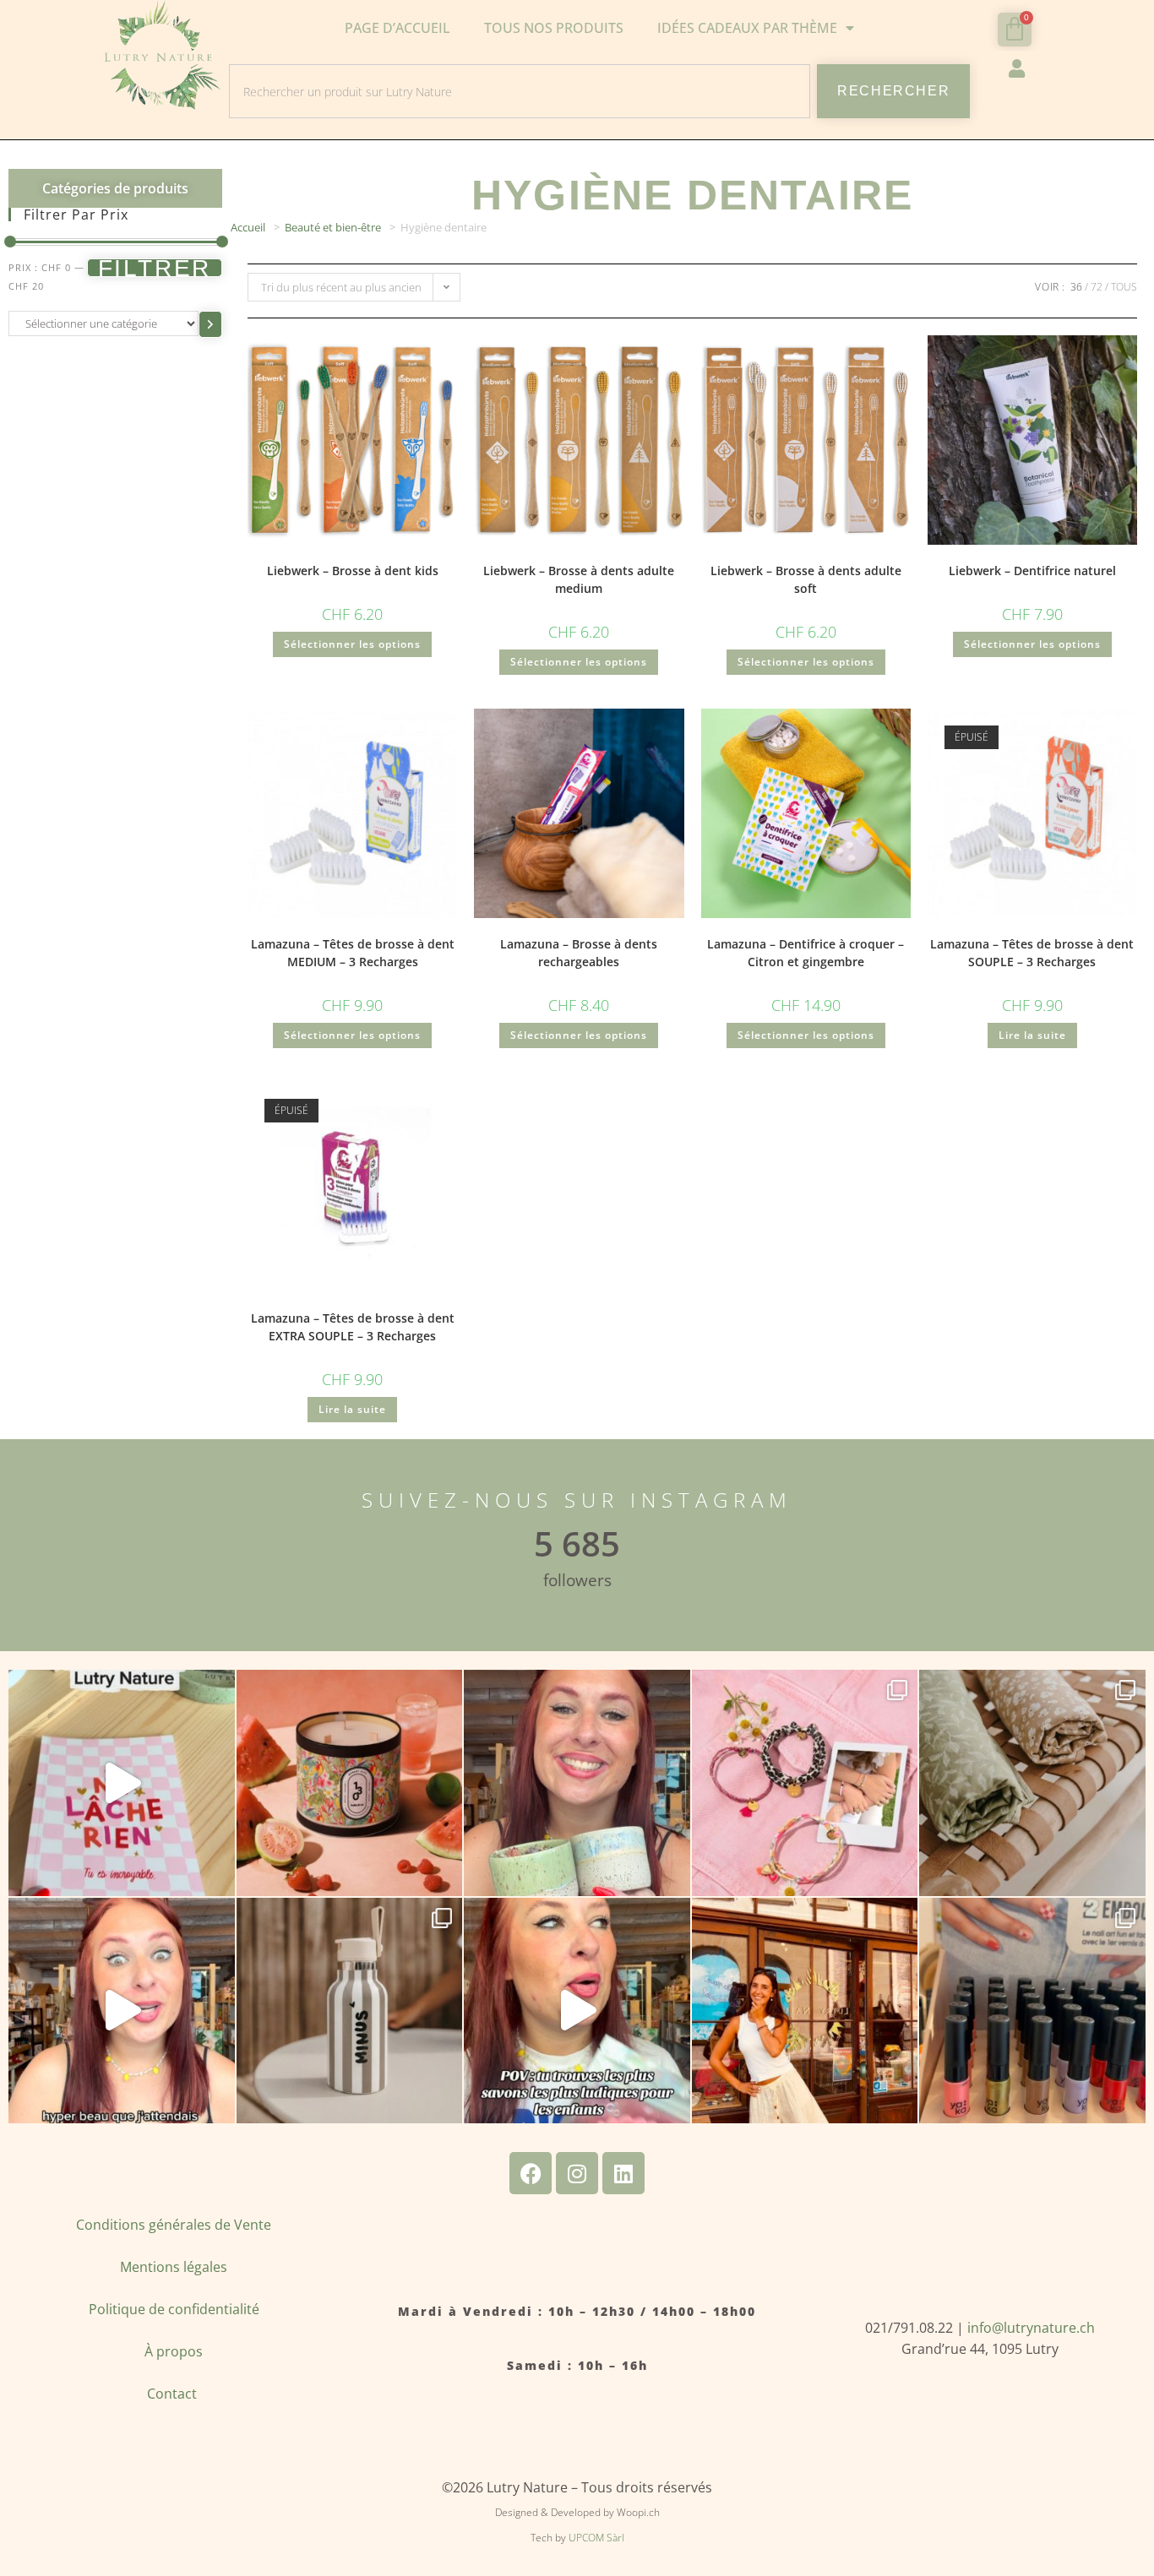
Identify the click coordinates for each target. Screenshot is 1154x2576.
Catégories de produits (115, 188)
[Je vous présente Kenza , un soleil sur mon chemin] (805, 2011)
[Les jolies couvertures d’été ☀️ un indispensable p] (1032, 1783)
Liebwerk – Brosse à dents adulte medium (579, 579)
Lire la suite (1032, 1035)
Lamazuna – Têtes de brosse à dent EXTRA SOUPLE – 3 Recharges (353, 1327)
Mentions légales (174, 2267)
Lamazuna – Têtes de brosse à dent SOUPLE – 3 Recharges (1032, 953)
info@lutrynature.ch (1031, 2328)
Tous (1124, 287)
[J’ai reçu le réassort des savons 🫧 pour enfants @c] (577, 2011)
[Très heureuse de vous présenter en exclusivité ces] (122, 2011)
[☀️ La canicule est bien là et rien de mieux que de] (350, 2011)
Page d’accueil (397, 28)
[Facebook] (531, 2173)
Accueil (248, 227)
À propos (174, 2351)
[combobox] (520, 91)
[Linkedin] (623, 2173)
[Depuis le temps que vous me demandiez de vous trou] (805, 1783)
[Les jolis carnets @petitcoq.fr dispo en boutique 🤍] (122, 1783)
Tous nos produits (554, 28)
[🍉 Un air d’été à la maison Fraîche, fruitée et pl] (350, 1783)
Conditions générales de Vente (174, 2225)
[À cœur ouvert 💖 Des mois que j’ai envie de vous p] (577, 1783)
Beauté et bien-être (333, 227)
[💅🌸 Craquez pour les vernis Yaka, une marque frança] (1032, 2011)
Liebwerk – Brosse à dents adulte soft (806, 579)
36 (1076, 287)
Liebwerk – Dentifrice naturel (1032, 571)
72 (1097, 287)
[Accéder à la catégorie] (210, 324)
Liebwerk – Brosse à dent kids (353, 571)
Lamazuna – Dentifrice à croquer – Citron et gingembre (806, 953)
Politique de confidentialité (174, 2309)
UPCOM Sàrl (596, 2538)
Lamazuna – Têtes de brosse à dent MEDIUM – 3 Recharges (353, 953)
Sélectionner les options (352, 644)
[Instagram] (577, 2173)
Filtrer (155, 268)
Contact (174, 2394)
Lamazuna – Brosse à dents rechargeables (579, 953)
